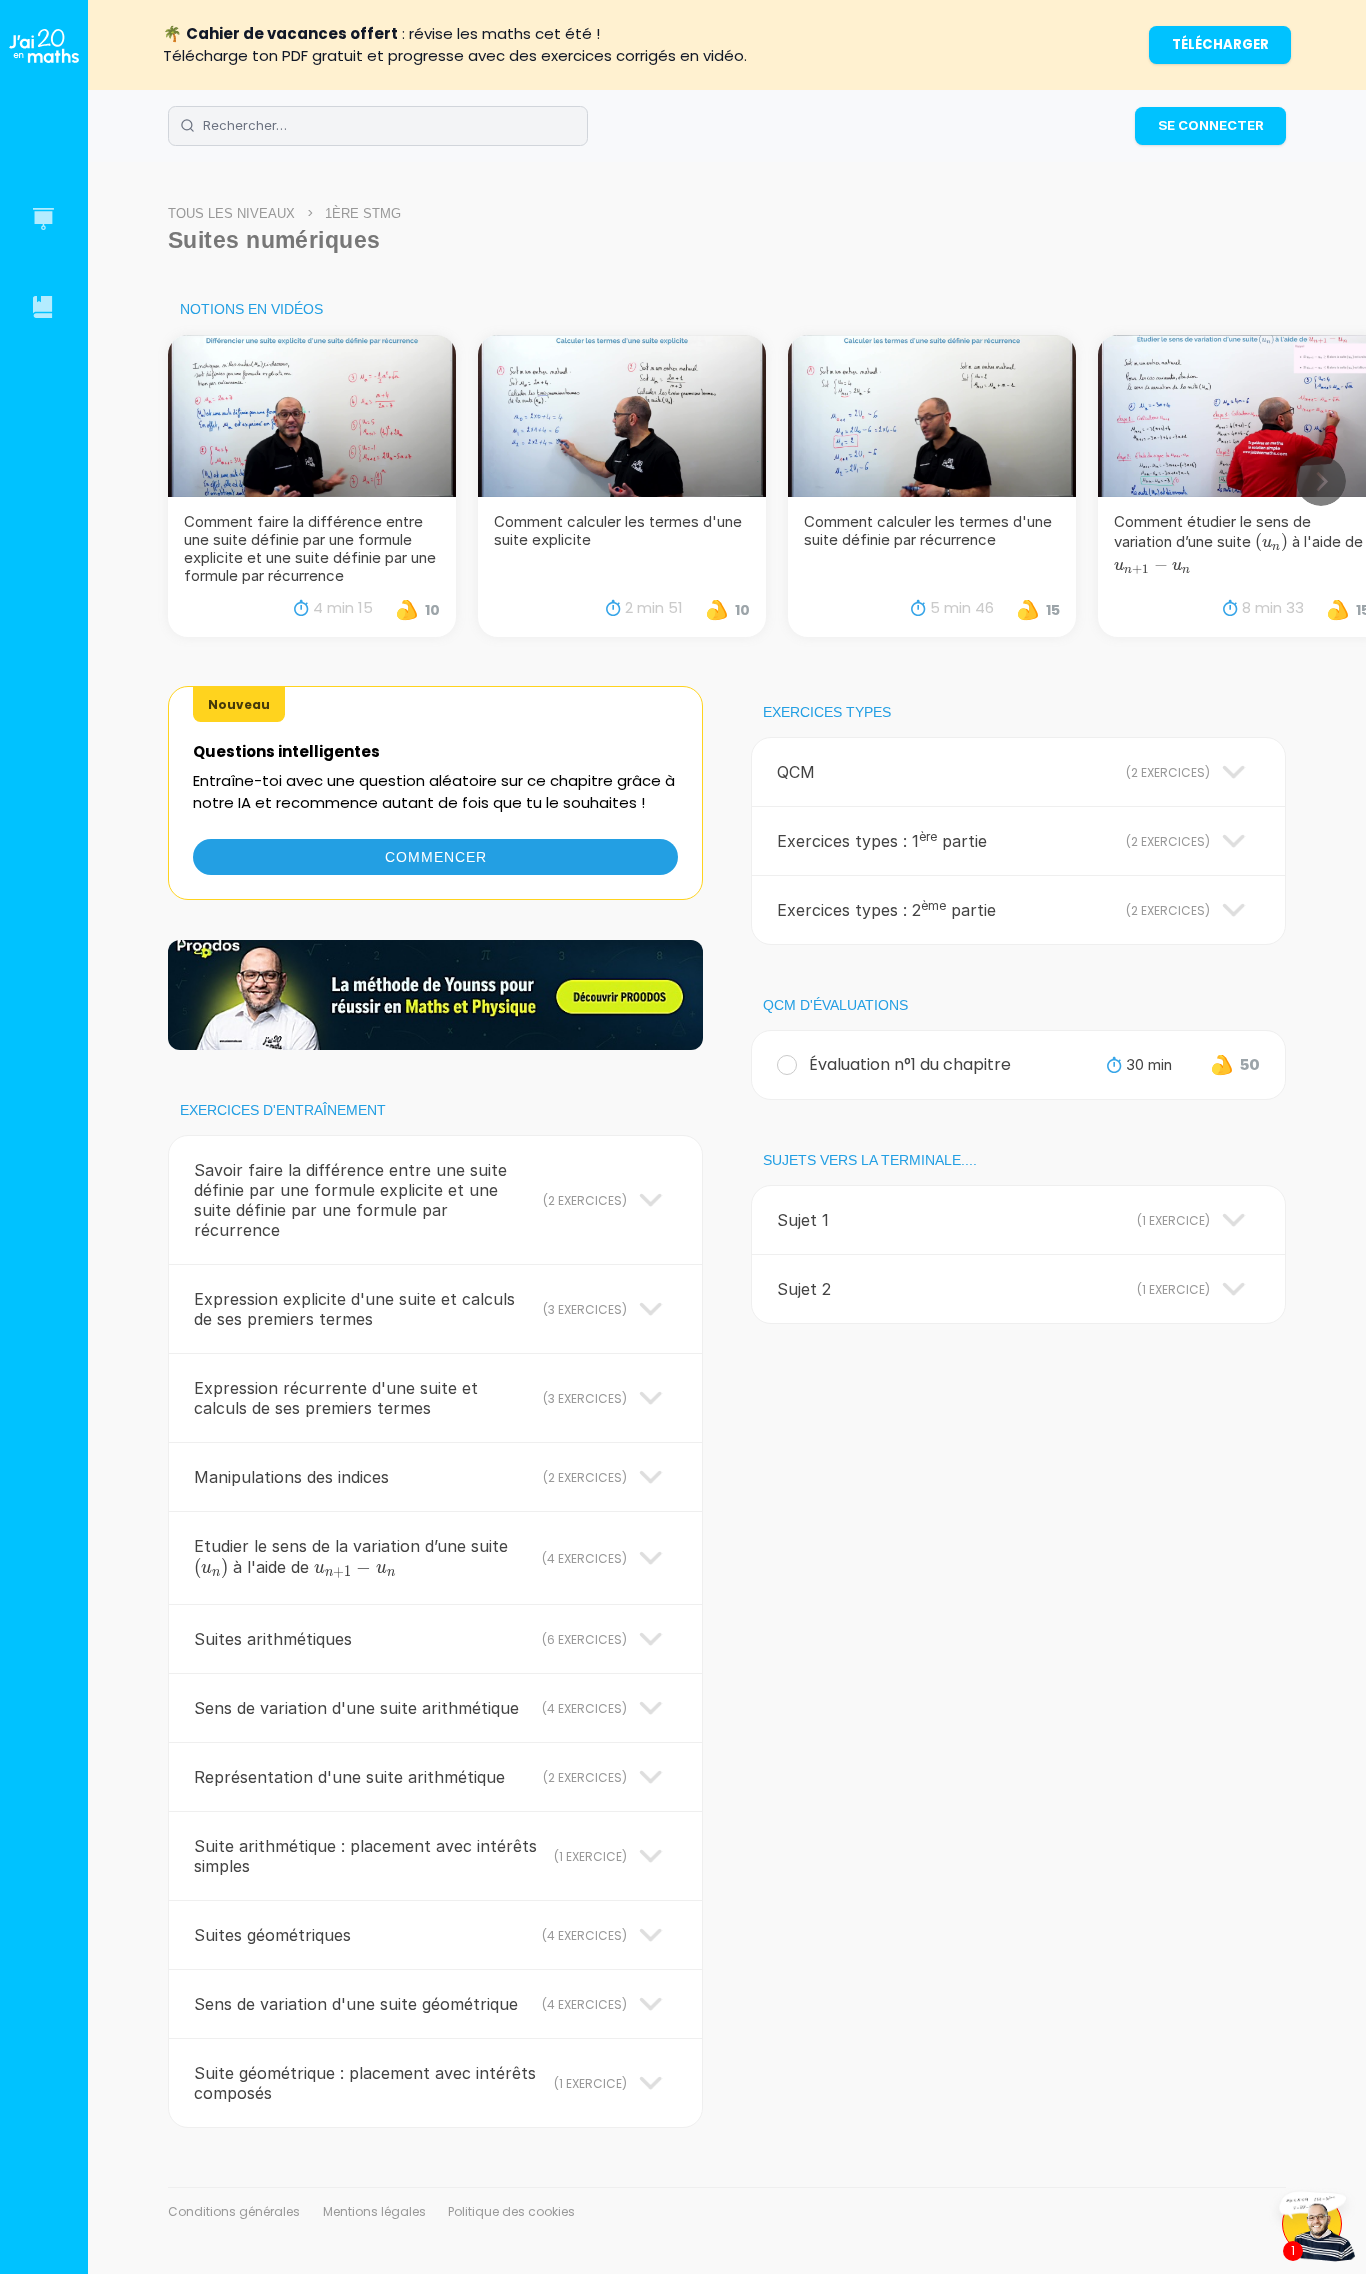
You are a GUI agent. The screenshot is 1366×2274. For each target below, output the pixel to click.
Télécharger (1220, 44)
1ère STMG (363, 213)
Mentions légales (374, 2211)
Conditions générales (234, 2211)
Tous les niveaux (231, 213)
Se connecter (1211, 125)
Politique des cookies (511, 2211)
